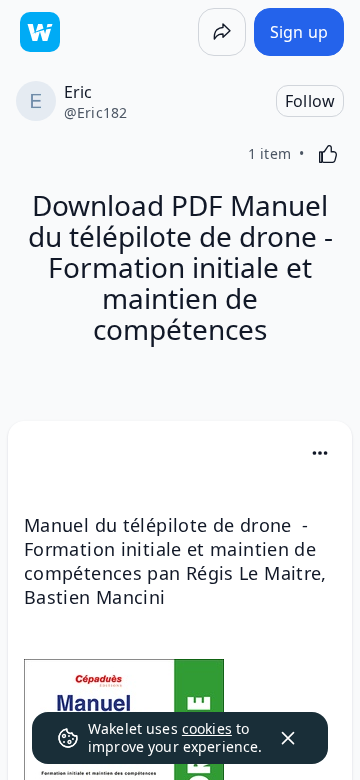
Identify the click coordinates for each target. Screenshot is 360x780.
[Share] (222, 32)
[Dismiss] (288, 738)
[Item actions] (320, 453)
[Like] (328, 154)
